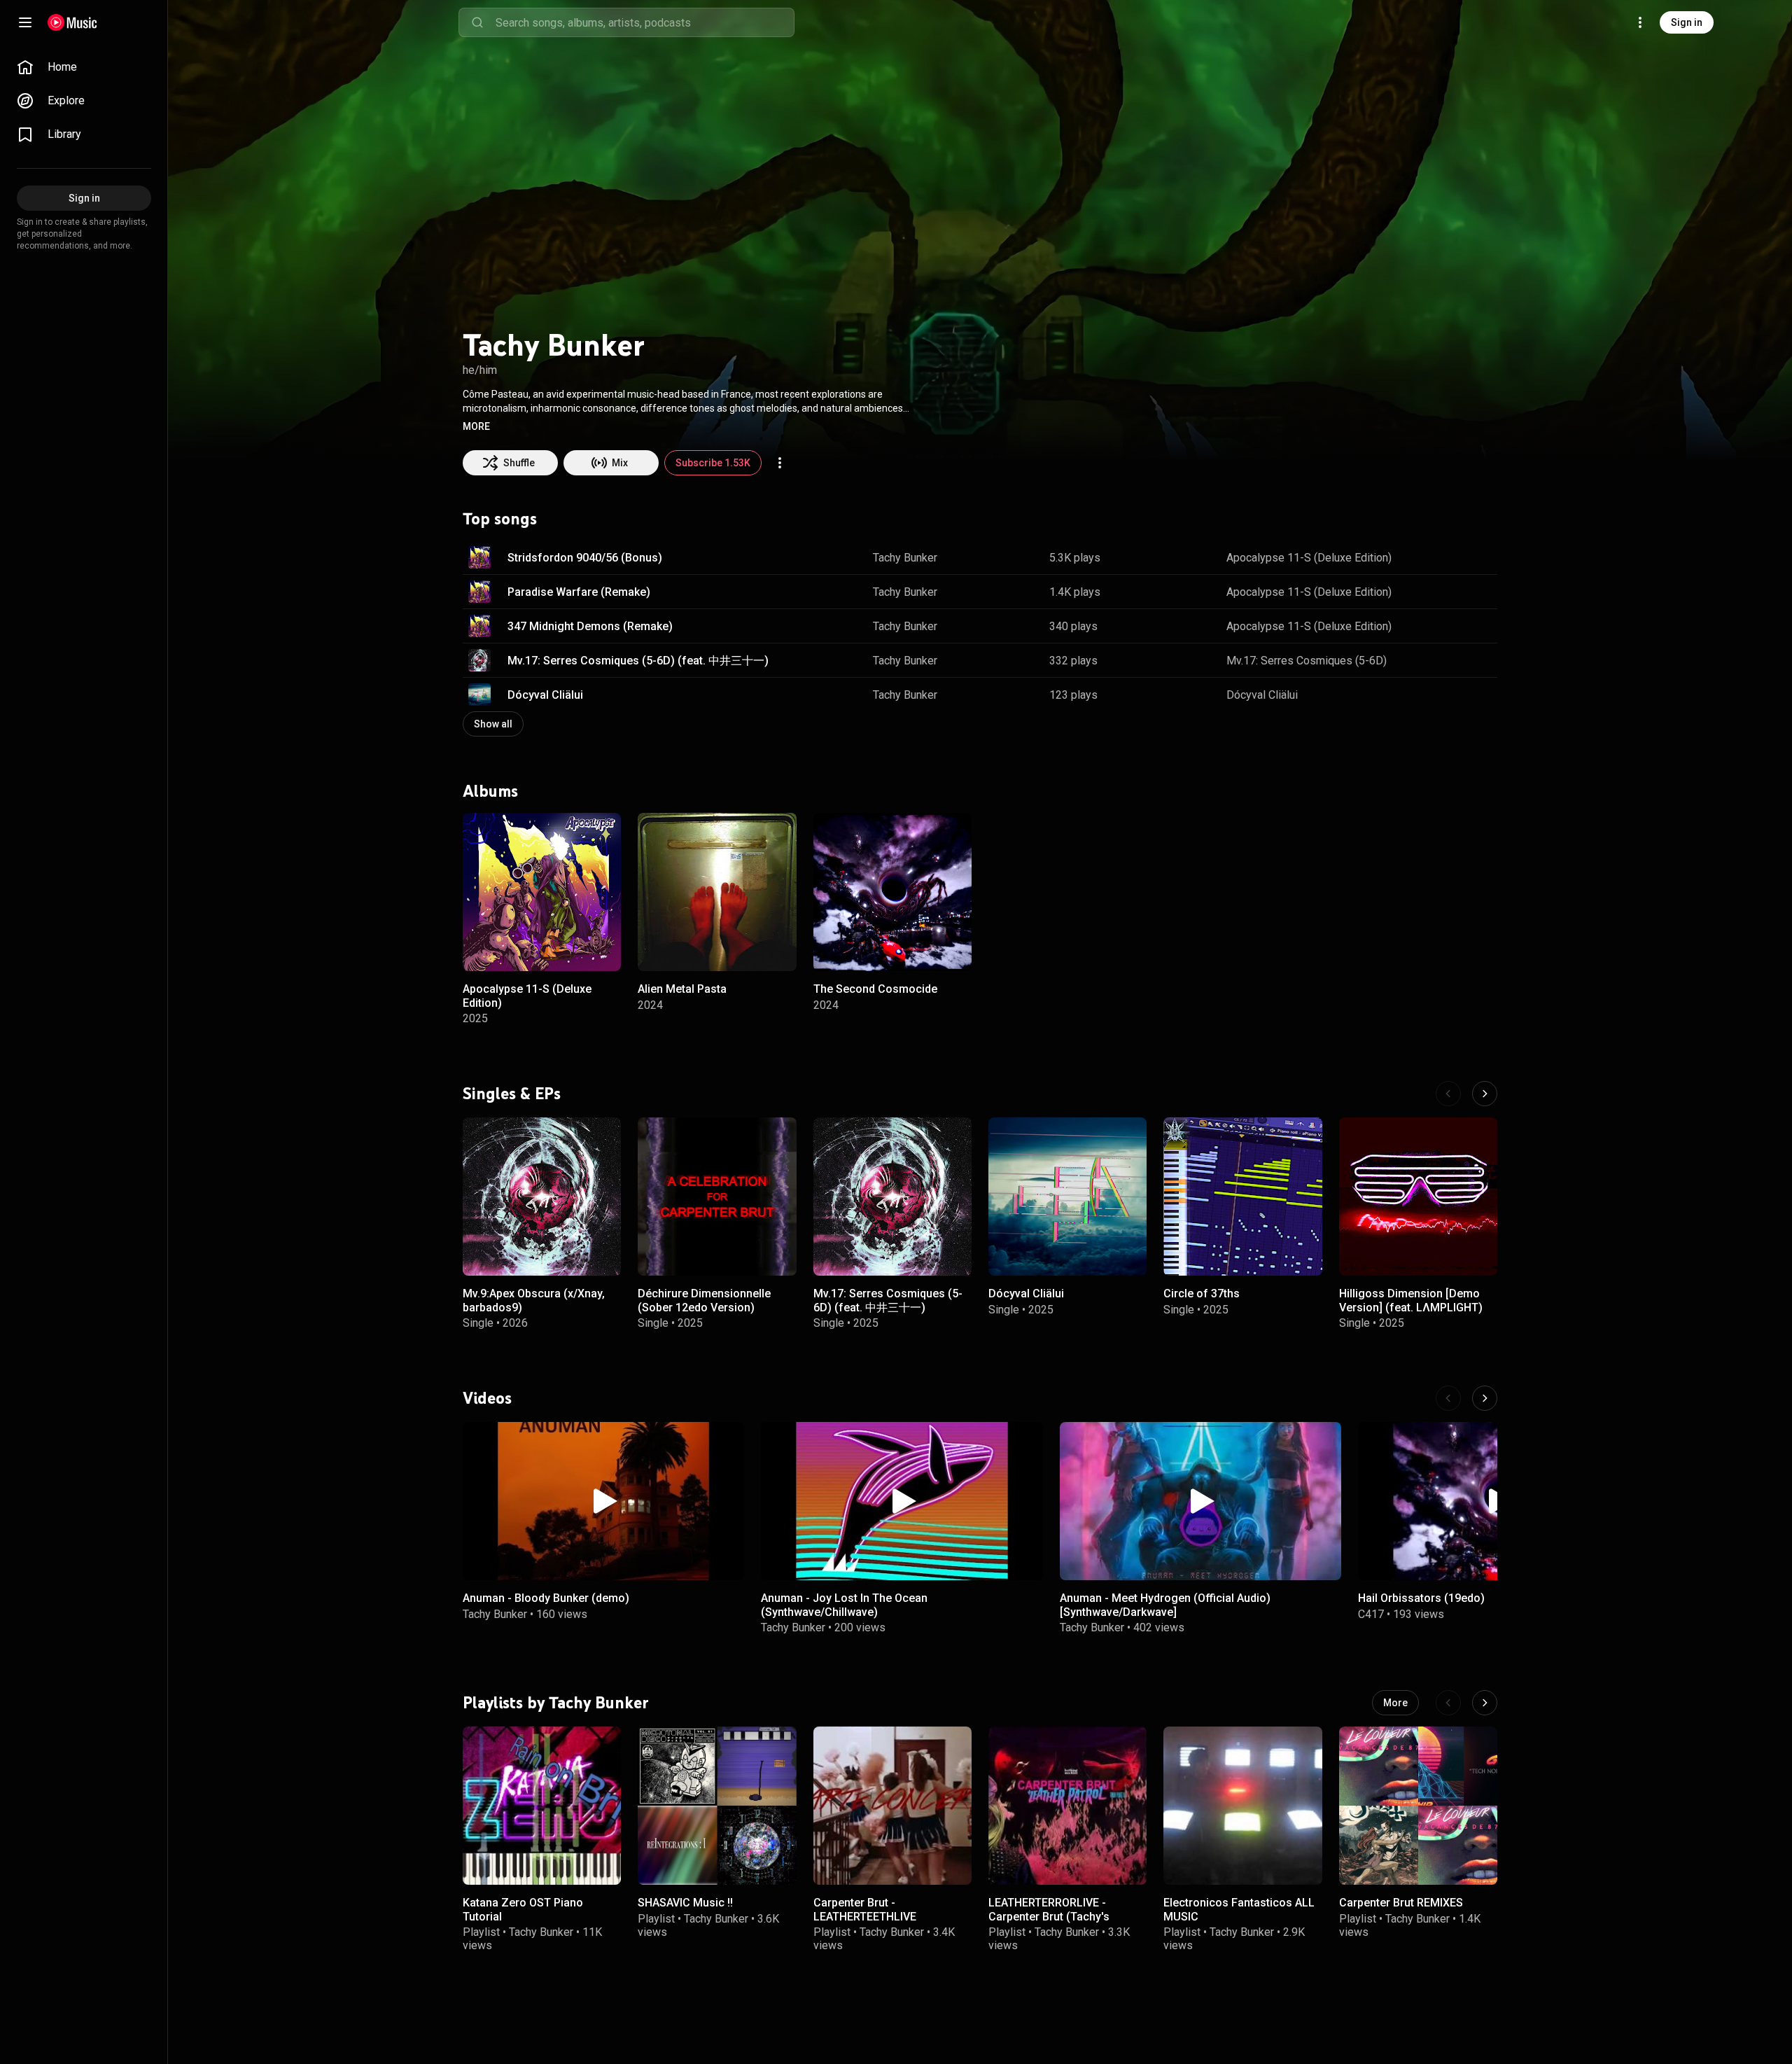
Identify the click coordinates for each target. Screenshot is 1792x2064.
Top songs (500, 519)
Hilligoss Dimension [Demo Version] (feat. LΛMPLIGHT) (1411, 1300)
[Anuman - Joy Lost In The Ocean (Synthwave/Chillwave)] (902, 1501)
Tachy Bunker (905, 558)
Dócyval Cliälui (545, 695)
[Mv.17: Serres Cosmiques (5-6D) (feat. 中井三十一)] (892, 1197)
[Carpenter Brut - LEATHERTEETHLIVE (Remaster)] (892, 1806)
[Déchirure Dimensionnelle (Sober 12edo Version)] (717, 1197)
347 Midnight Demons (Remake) (590, 626)
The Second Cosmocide (875, 989)
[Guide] (25, 22)
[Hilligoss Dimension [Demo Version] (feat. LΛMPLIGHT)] (1418, 1197)
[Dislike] (1443, 557)
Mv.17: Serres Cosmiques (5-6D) (1307, 661)
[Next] (1485, 1094)
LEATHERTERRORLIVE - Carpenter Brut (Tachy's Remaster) (1049, 1916)
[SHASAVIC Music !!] (717, 1806)
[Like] (1416, 557)
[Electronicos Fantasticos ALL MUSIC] (1242, 1806)
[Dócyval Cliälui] (1067, 1197)
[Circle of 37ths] (1242, 1197)
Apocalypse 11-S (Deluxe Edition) (1309, 558)
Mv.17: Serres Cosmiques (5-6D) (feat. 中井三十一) (638, 661)
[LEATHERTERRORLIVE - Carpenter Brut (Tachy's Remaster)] (1067, 1806)
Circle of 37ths (1202, 1294)
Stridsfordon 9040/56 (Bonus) (585, 558)
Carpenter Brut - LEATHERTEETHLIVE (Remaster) (865, 1916)
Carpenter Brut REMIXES (1401, 1903)
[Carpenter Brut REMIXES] (1418, 1806)
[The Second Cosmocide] (892, 892)
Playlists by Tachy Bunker (556, 1702)
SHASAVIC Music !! (685, 1903)
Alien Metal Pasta (682, 989)
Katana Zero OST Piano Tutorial (523, 1909)
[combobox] (645, 22)
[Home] (72, 22)
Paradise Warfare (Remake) (579, 592)
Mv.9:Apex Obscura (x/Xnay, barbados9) (534, 1300)
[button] (476, 426)
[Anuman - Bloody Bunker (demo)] (603, 1501)
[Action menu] (780, 463)
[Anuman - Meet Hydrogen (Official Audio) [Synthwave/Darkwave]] (1200, 1501)
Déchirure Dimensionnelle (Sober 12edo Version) (704, 1300)
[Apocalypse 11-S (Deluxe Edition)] (542, 892)
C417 (1371, 1613)
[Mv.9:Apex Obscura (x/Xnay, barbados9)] (542, 1197)
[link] (84, 67)
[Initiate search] (477, 22)
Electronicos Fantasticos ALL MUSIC (1239, 1909)
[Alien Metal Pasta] (717, 892)
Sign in (1687, 22)
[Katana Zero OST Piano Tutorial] (542, 1806)
